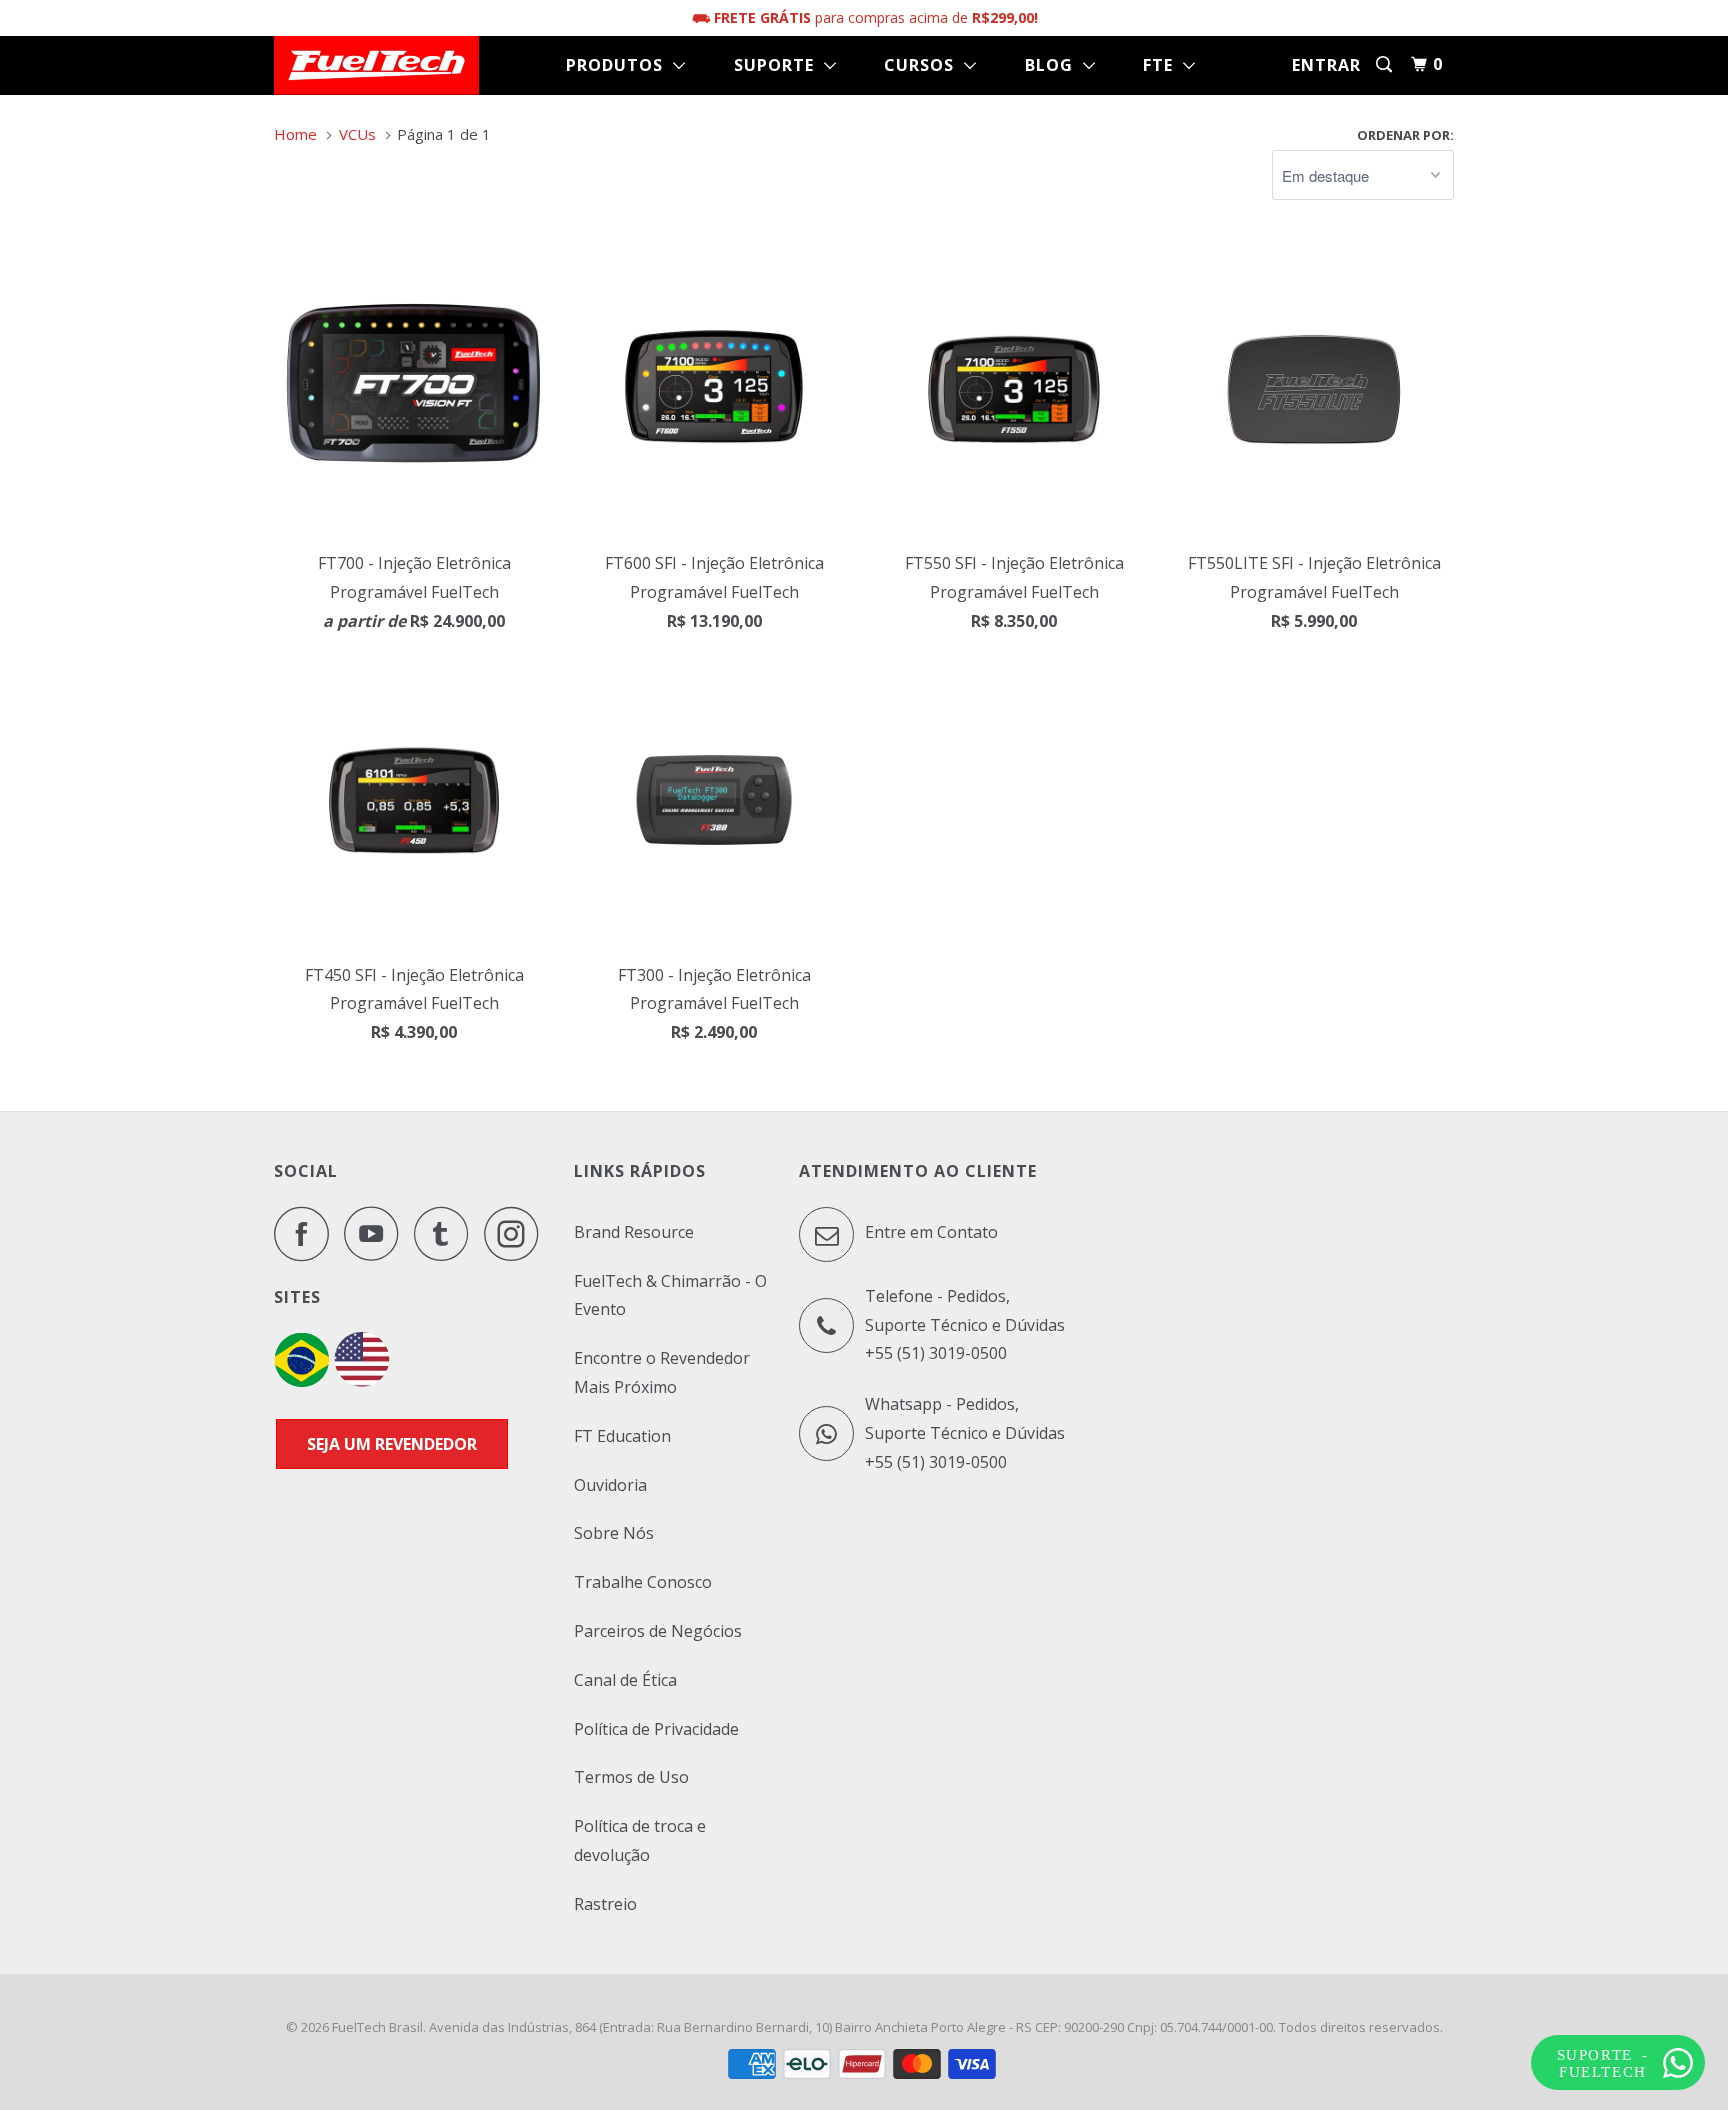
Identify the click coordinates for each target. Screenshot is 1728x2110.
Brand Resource (634, 1232)
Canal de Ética (625, 1680)
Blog (1054, 65)
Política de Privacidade (656, 1729)
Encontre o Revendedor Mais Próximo (662, 1372)
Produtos (619, 65)
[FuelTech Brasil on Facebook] (307, 1233)
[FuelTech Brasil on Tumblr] (447, 1233)
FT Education (622, 1436)
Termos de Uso (631, 1777)
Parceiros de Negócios (658, 1631)
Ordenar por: (1405, 135)
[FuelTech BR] (301, 1381)
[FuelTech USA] (362, 1381)
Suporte (779, 65)
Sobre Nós (614, 1533)
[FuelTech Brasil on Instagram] (517, 1233)
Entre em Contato (929, 1232)
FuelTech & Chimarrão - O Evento (670, 1295)
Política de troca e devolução (640, 1840)
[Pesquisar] (1386, 64)
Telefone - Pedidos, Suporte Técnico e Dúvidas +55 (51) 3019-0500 (965, 1325)
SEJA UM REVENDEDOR (392, 1444)
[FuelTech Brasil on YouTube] (377, 1233)
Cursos (924, 65)
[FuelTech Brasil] (376, 65)
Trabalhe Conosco (643, 1582)
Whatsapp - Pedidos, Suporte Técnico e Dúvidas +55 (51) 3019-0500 (965, 1433)
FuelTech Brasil (377, 2027)
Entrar (1326, 65)
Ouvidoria (610, 1485)
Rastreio (605, 1904)
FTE (1163, 65)
